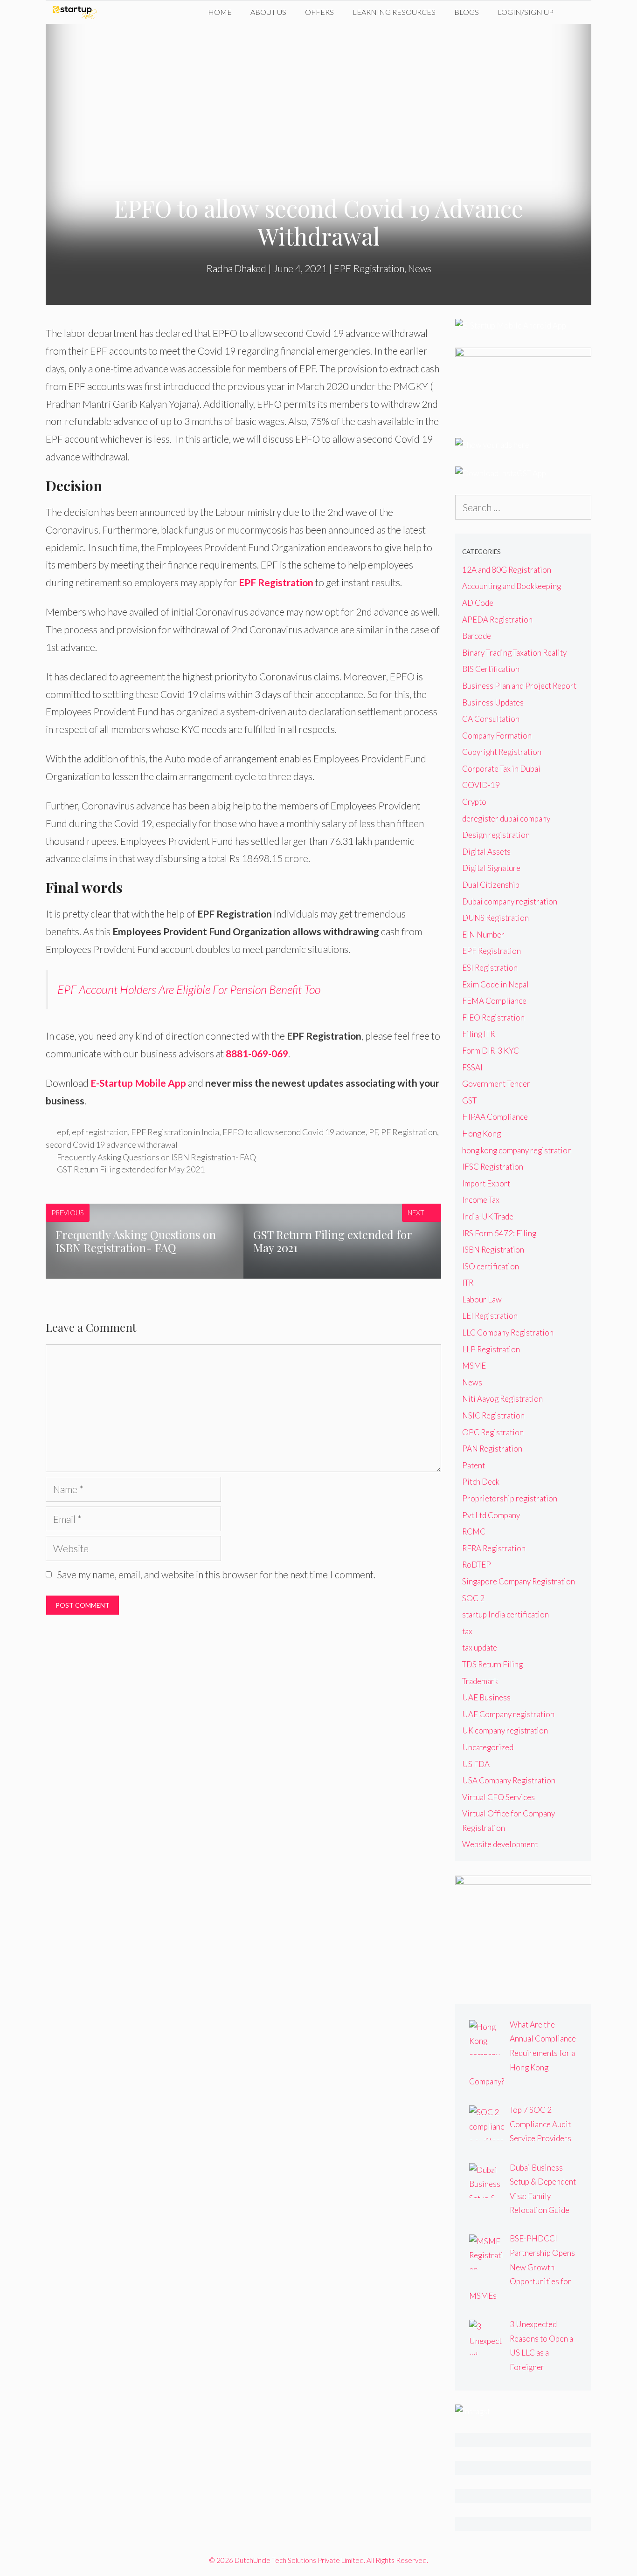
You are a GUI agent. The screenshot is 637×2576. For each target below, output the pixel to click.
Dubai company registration (510, 901)
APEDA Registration (497, 620)
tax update (480, 1648)
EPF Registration (369, 268)
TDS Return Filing (492, 1664)
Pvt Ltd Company (491, 1515)
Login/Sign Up (526, 12)
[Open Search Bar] (577, 12)
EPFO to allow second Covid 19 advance (294, 1132)
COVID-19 (481, 785)
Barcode (477, 636)
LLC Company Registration (508, 1333)
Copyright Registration (502, 752)
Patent (474, 1465)
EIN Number (483, 935)
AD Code (478, 603)
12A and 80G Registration (507, 570)
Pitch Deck (481, 1482)
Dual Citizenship (491, 885)
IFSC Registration (493, 1167)
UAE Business (486, 1697)
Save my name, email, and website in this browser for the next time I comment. (216, 1574)
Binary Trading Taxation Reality (514, 653)
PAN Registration (492, 1449)
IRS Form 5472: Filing (499, 1233)
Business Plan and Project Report (519, 686)
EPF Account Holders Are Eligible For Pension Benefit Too (189, 989)
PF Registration (409, 1132)
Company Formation (497, 736)
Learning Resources (394, 12)
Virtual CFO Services (499, 1797)
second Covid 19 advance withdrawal (112, 1144)
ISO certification (491, 1266)
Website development (500, 1844)
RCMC (474, 1531)
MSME (474, 1366)
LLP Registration (491, 1349)
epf (63, 1132)
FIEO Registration (493, 1017)
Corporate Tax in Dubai (501, 769)
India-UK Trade (488, 1216)
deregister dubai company (506, 819)
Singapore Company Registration (519, 1581)
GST (469, 1100)
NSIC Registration (493, 1415)
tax (467, 1631)
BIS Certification (491, 669)
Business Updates (493, 702)
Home (220, 12)
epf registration (100, 1132)
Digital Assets (486, 852)
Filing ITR (478, 1034)
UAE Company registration (508, 1714)
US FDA (476, 1764)
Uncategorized (488, 1747)
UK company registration (505, 1730)
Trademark (480, 1681)
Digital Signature (491, 868)
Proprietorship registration (510, 1498)
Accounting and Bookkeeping (512, 586)
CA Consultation (491, 719)
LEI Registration (490, 1316)
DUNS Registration (495, 918)
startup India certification (505, 1614)
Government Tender (496, 1084)
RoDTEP (477, 1565)
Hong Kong (481, 1134)
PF (373, 1132)
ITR (468, 1283)
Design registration (496, 835)
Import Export (486, 1183)
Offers (319, 12)
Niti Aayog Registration (502, 1399)
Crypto (474, 802)
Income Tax (481, 1200)
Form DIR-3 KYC (491, 1051)
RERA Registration (494, 1548)
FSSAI (472, 1067)
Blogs (467, 12)
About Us (268, 12)
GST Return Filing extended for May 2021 (131, 1169)
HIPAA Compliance (495, 1117)
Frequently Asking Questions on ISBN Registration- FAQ (156, 1157)
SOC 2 (473, 1598)
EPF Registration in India (175, 1132)
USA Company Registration (509, 1780)
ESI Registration (490, 968)
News (420, 268)
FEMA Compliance (494, 1001)
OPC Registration (493, 1432)
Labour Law (482, 1299)
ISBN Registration (493, 1250)
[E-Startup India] (77, 12)
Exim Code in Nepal (495, 984)
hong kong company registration (517, 1150)
